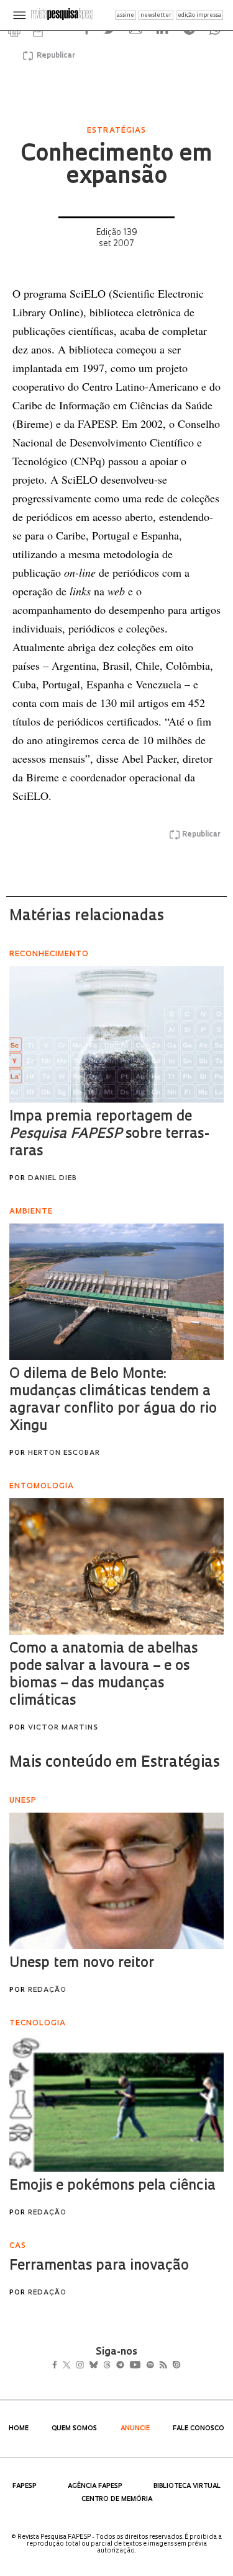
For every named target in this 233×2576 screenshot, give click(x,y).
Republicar (54, 56)
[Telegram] (142, 2366)
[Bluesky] (107, 2366)
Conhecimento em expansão (116, 166)
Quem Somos (74, 2429)
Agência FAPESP (95, 2486)
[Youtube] (162, 2366)
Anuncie (135, 2429)
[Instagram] (89, 2366)
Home (19, 2429)
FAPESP (25, 2486)
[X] (72, 2366)
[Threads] (125, 2366)
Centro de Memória (117, 2499)
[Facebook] (58, 2366)
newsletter (156, 15)
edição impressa (199, 15)
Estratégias (116, 131)
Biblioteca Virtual (187, 2486)
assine (126, 15)
